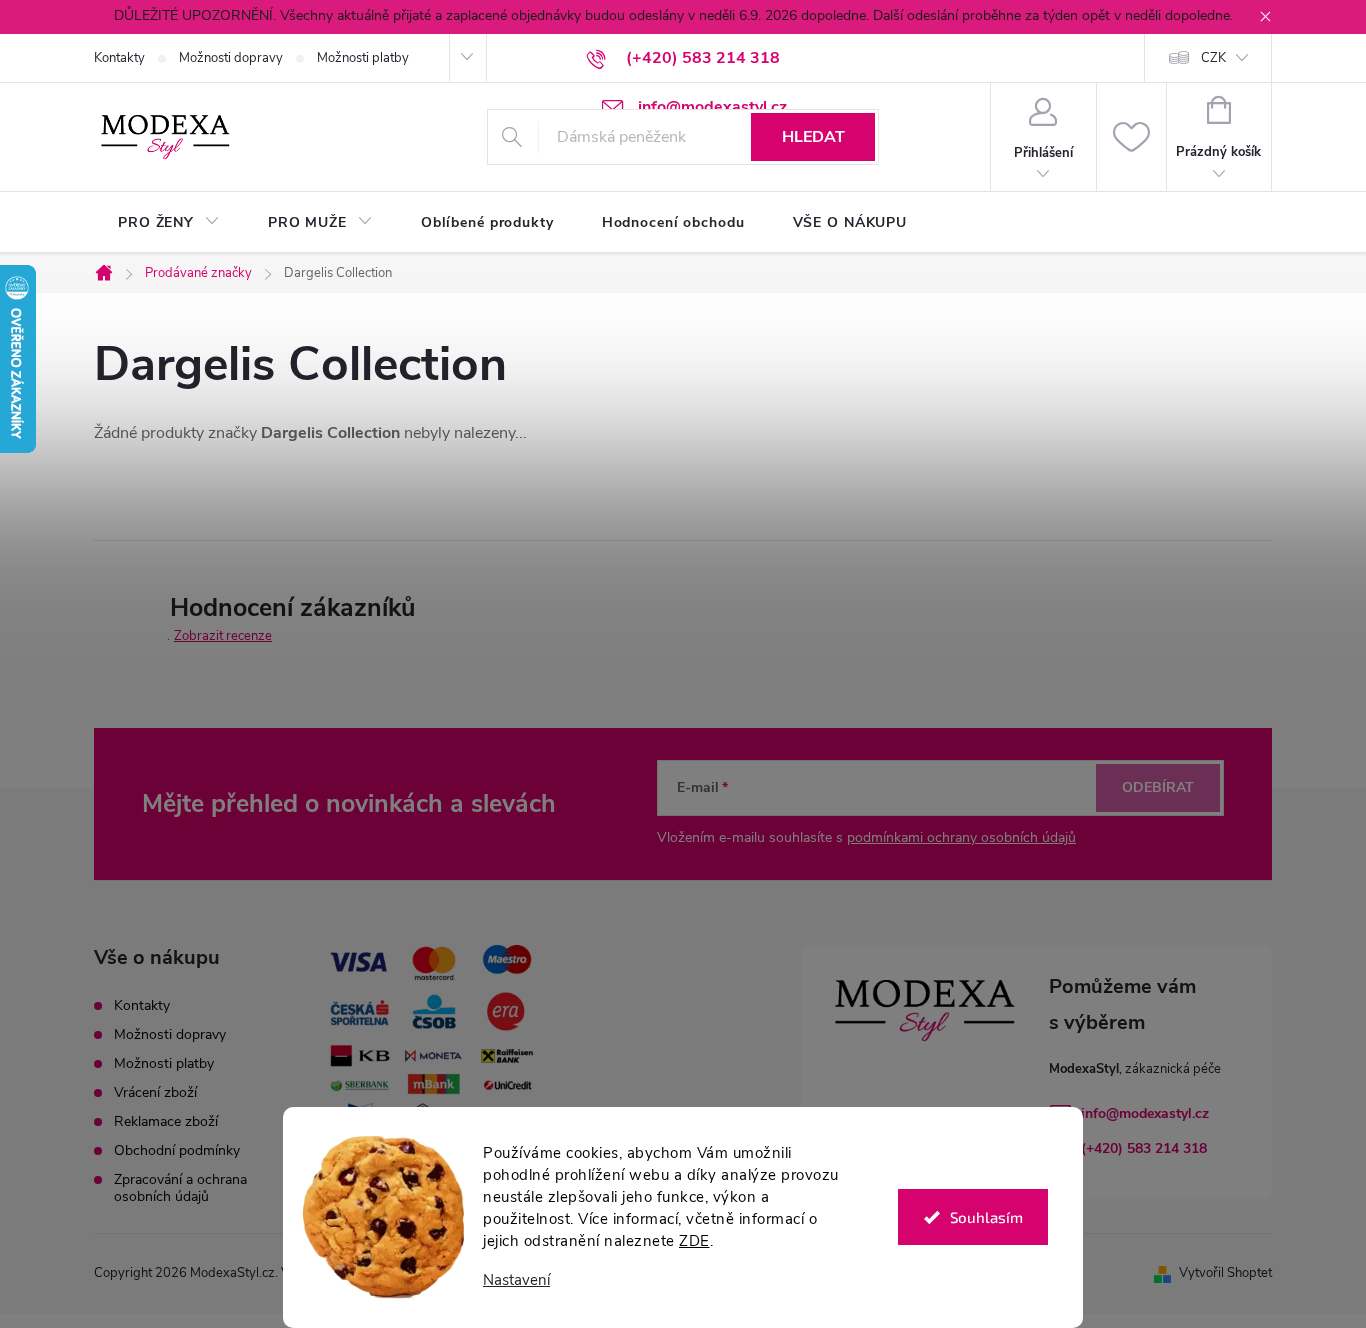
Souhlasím (986, 1217)
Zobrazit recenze (223, 636)
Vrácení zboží (155, 1092)
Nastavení (516, 1280)
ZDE (694, 1241)
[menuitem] (169, 223)
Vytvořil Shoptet (1225, 1273)
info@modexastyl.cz (1145, 1113)
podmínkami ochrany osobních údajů (961, 837)
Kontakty (119, 58)
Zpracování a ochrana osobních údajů (180, 1188)
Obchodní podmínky (177, 1150)
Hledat (813, 137)
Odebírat (1158, 787)
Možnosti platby (363, 58)
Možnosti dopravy (231, 58)
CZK (1213, 58)
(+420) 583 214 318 (1144, 1148)
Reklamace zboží (166, 1121)
